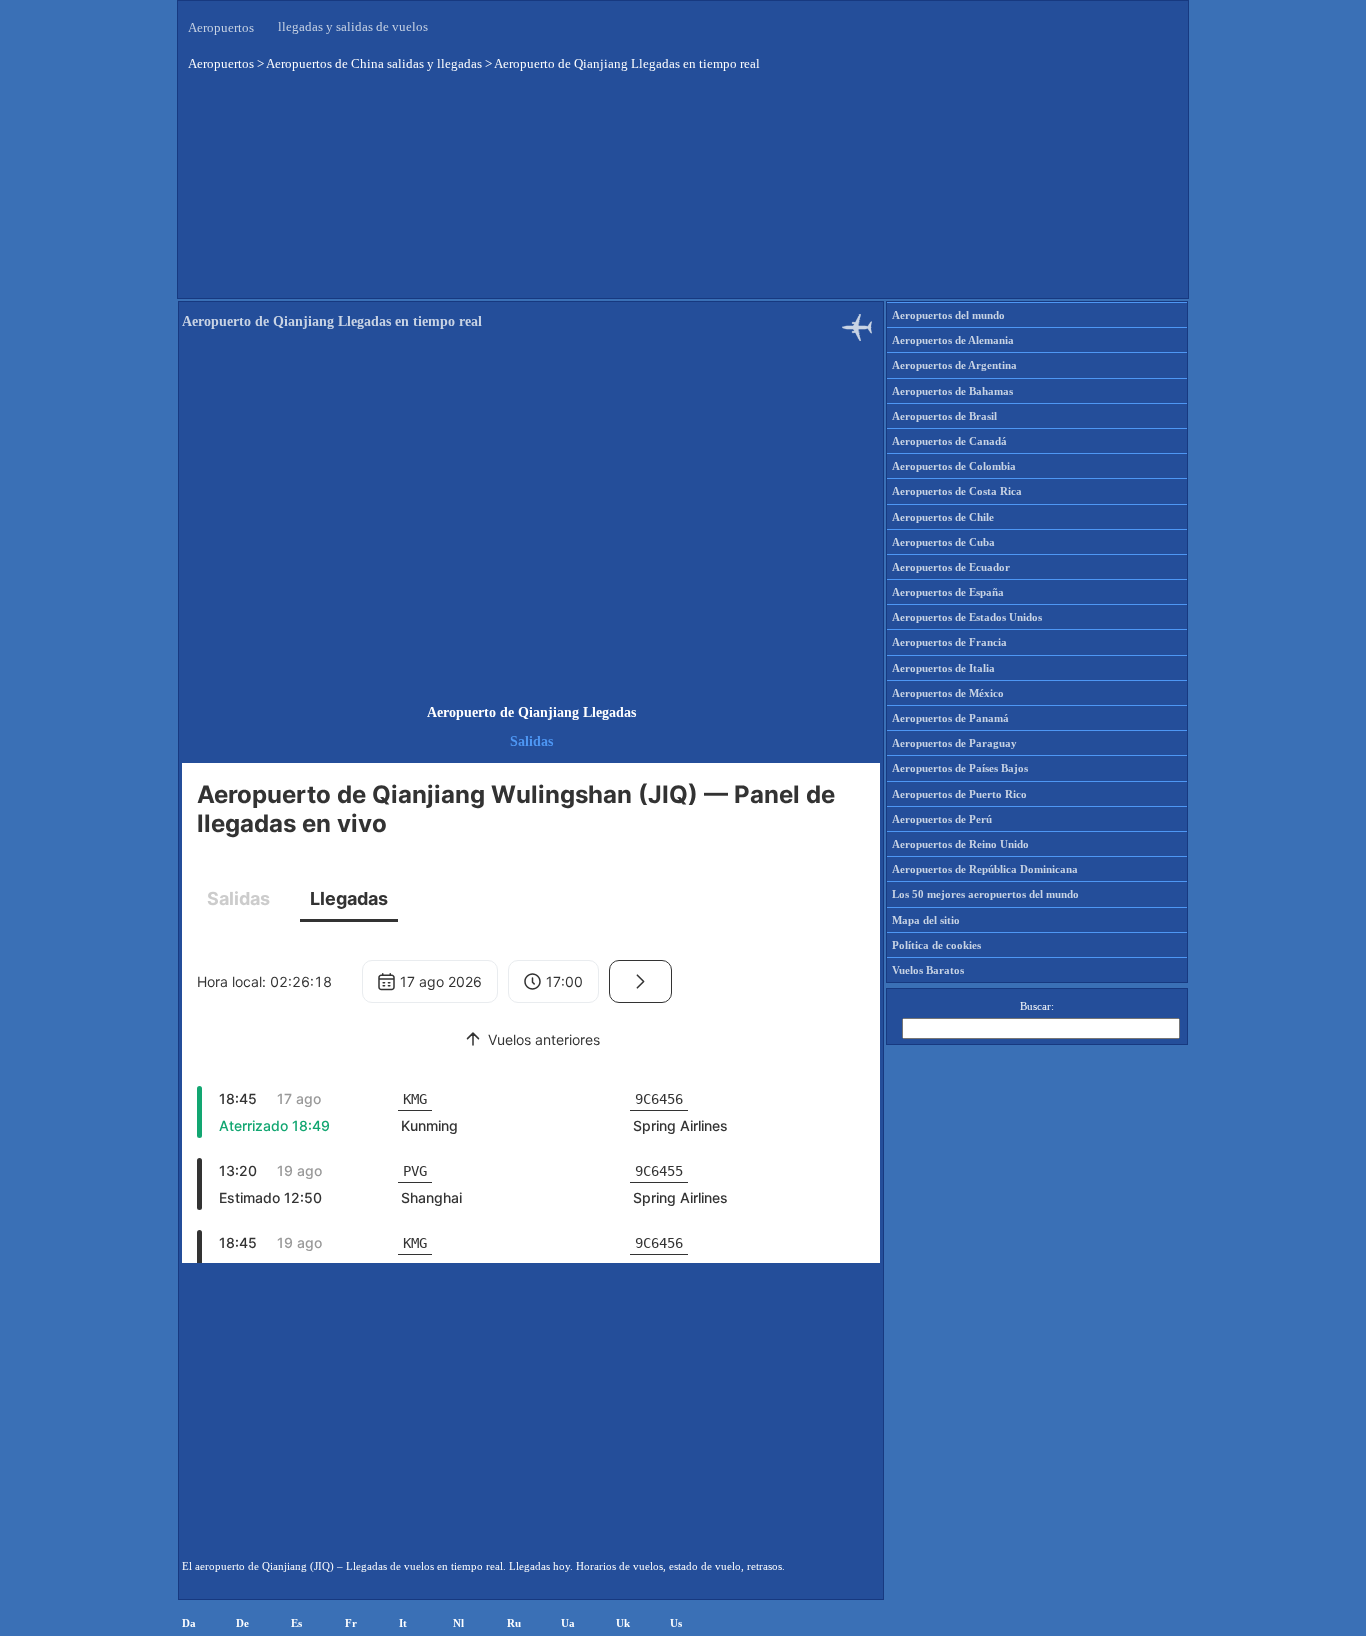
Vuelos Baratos (928, 970)
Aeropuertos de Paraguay (954, 743)
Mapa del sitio (926, 920)
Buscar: (1037, 1006)
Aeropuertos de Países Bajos (960, 768)
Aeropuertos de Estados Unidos (967, 617)
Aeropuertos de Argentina (954, 365)
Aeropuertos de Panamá (950, 718)
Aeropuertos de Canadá (949, 441)
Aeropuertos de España (948, 592)
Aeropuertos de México (948, 693)
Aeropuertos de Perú (942, 819)
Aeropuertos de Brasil (944, 416)
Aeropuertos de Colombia (954, 466)
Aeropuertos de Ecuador (951, 567)
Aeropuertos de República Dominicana (985, 869)
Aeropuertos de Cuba (943, 542)
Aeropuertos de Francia (949, 642)
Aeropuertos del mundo (948, 315)
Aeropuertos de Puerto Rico (959, 794)
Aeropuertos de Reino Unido (960, 844)
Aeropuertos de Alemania (953, 340)
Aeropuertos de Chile (943, 517)
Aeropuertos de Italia (943, 668)
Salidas (531, 741)
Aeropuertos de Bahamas (952, 391)
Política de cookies (936, 945)
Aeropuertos (221, 27)
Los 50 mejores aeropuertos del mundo (985, 894)
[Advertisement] (531, 524)
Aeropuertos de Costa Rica (957, 491)
